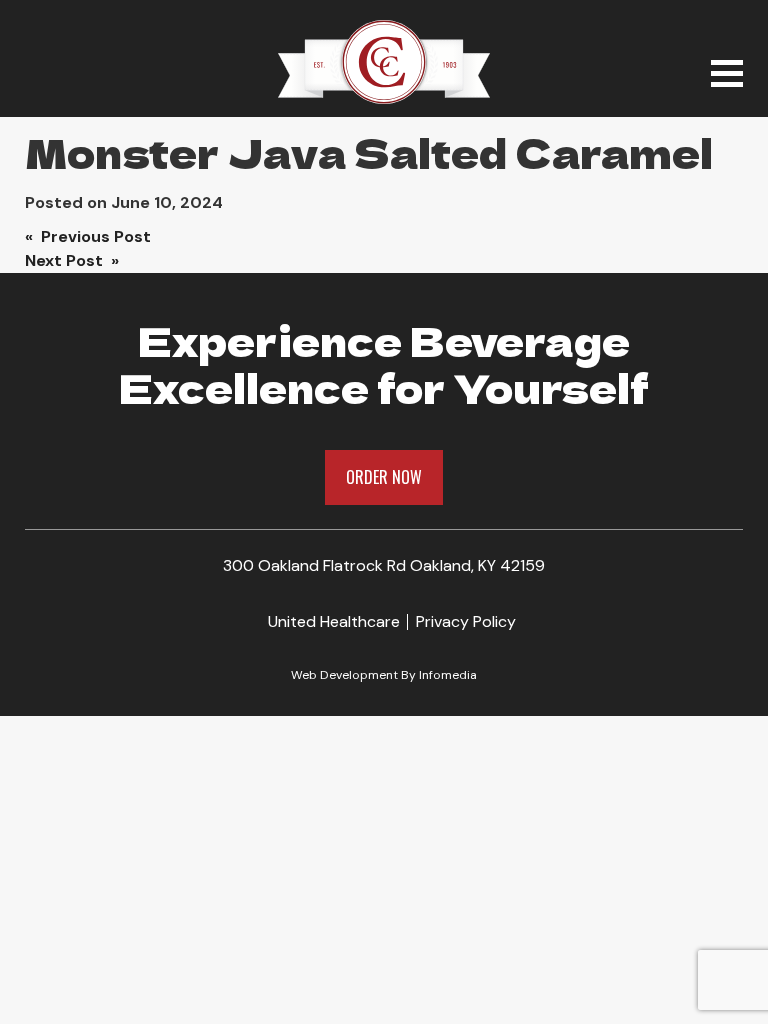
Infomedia (448, 675)
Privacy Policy (466, 621)
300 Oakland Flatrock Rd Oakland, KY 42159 (384, 565)
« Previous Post (88, 236)
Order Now (384, 477)
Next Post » (72, 260)
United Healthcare (334, 621)
